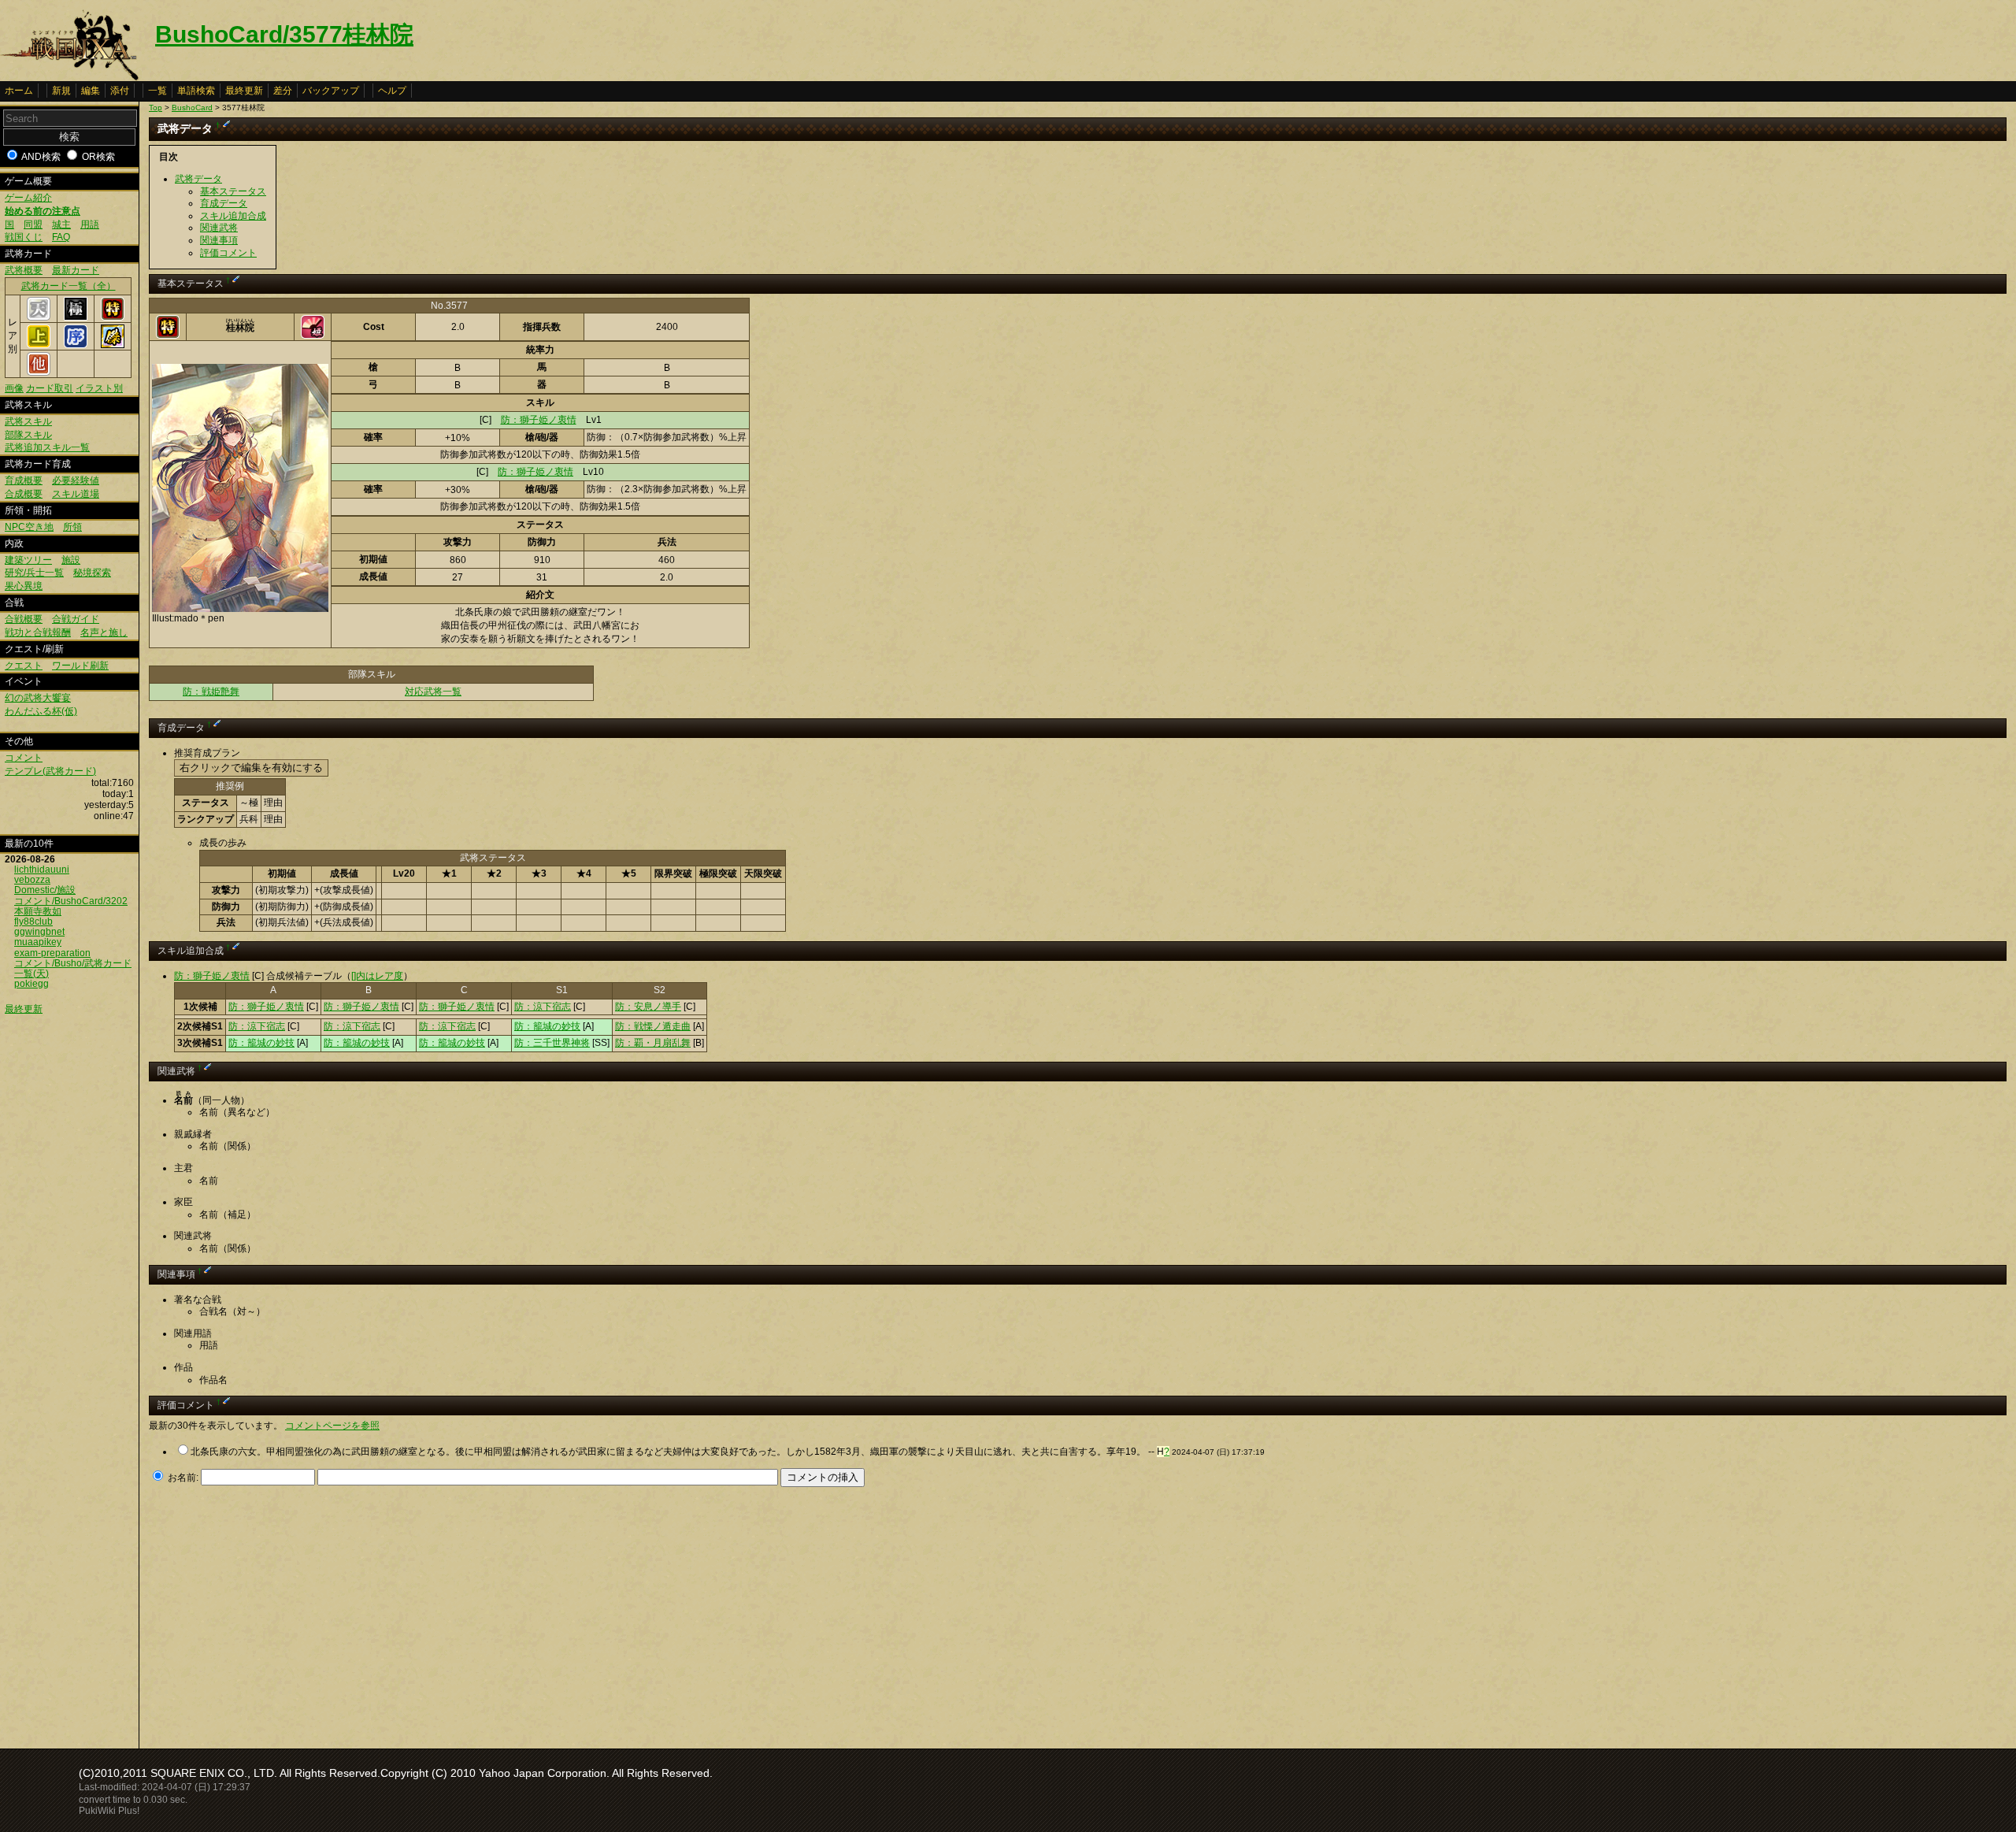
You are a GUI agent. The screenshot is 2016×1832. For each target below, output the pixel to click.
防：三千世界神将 (552, 1043)
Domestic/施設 (45, 890)
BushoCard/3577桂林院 (284, 34)
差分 (283, 91)
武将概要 (24, 270)
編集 (91, 91)
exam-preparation (52, 953)
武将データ (198, 179)
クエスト (24, 666)
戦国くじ (24, 237)
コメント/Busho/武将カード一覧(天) (73, 968)
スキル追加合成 (233, 216)
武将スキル (28, 421)
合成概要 (24, 494)
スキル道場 (76, 494)
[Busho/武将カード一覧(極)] (76, 317)
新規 (61, 91)
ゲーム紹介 (28, 198)
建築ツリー (28, 560)
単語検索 (196, 91)
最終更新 (244, 91)
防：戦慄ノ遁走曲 (653, 1026)
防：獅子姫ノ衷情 (539, 420)
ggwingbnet (39, 932)
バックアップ (331, 91)
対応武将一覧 (433, 692)
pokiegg (31, 984)
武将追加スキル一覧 (47, 447)
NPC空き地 (29, 527)
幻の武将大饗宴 (38, 698)
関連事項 (219, 240)
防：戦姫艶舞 (211, 692)
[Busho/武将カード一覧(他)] (39, 373)
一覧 (157, 91)
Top (156, 108)
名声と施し (104, 632)
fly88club (33, 922)
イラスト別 (99, 388)
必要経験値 (76, 480)
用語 (90, 224)
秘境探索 (92, 573)
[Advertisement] (281, 1613)
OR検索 (98, 157)
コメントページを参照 (332, 1426)
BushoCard (192, 108)
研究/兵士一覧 (34, 573)
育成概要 (24, 480)
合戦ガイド (76, 619)
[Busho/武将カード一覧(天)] (39, 317)
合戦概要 (24, 619)
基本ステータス (233, 191)
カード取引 (50, 388)
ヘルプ (392, 91)
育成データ (224, 203)
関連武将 (219, 228)
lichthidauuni (42, 870)
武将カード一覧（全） (69, 286)
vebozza (32, 880)
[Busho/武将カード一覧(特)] (113, 317)
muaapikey (38, 942)
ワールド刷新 (80, 666)
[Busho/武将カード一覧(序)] (76, 345)
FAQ (61, 237)
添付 (120, 91)
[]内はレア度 (377, 976)
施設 (71, 560)
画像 (14, 388)
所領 (72, 527)
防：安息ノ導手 (648, 1007)
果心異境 (24, 586)
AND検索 (41, 157)
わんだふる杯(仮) (41, 711)
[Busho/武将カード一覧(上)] (39, 345)
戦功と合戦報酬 (38, 632)
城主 (61, 224)
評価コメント (228, 253)
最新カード (76, 270)
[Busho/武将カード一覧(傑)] (113, 345)
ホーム (19, 91)
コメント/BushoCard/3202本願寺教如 (71, 906)
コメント (24, 758)
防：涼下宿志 (543, 1007)
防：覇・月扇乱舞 (653, 1043)
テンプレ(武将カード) (50, 771)
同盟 (33, 224)
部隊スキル (28, 435)
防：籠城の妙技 (547, 1026)
